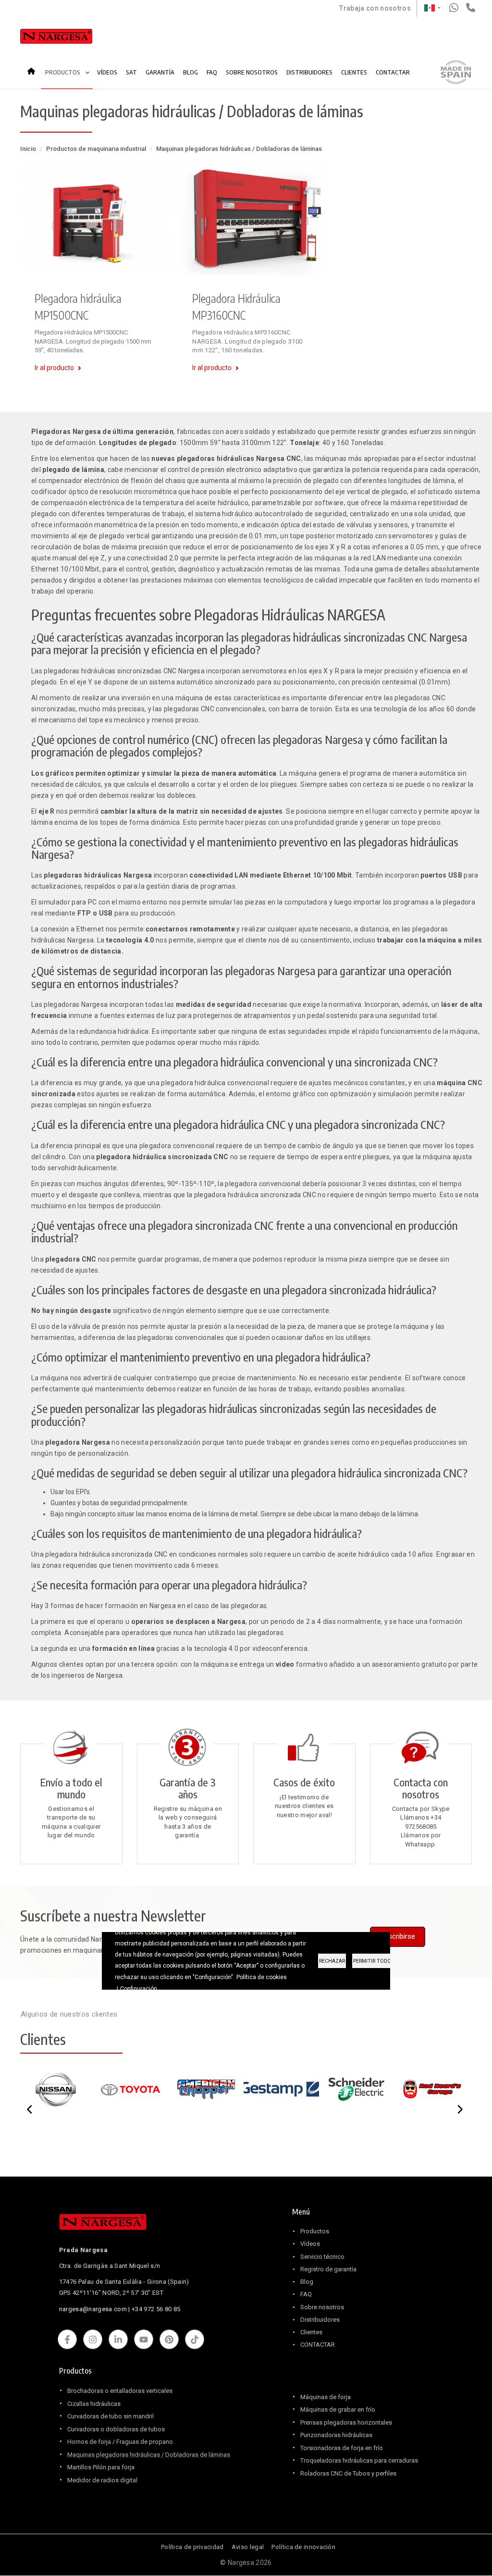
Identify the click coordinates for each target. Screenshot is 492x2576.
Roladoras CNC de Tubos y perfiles (348, 2473)
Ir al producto (54, 368)
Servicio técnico (322, 2257)
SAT (131, 72)
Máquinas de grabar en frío (338, 2409)
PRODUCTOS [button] (63, 72)
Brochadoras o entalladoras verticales (120, 2391)
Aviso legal (248, 2547)
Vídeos (310, 2244)
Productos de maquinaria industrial (96, 149)
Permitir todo (372, 1961)
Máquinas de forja (326, 2397)
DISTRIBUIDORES (309, 72)
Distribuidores (320, 2320)
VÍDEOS (107, 72)
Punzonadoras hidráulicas (336, 2435)
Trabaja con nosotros (375, 8)
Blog (307, 2282)
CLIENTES (354, 72)
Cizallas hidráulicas (94, 2404)
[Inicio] (56, 38)
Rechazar (332, 1961)
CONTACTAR (393, 72)
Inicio (34, 68)
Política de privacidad (192, 2547)
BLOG (191, 72)
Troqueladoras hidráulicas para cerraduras (359, 2460)
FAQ (212, 72)
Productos (315, 2231)
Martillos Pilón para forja (101, 2467)
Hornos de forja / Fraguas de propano (120, 2442)
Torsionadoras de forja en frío (342, 2448)
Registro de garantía (328, 2269)
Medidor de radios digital (102, 2480)
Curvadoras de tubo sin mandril (111, 2416)
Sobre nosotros (322, 2307)
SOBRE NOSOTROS (252, 72)
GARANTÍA (160, 72)
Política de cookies (262, 1977)
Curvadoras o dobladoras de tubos (116, 2429)
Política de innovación (303, 2547)
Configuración (139, 1989)
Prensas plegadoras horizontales (346, 2422)
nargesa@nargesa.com (93, 2309)
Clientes (311, 2332)
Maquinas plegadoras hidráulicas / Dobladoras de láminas (149, 2455)
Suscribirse (398, 1936)
